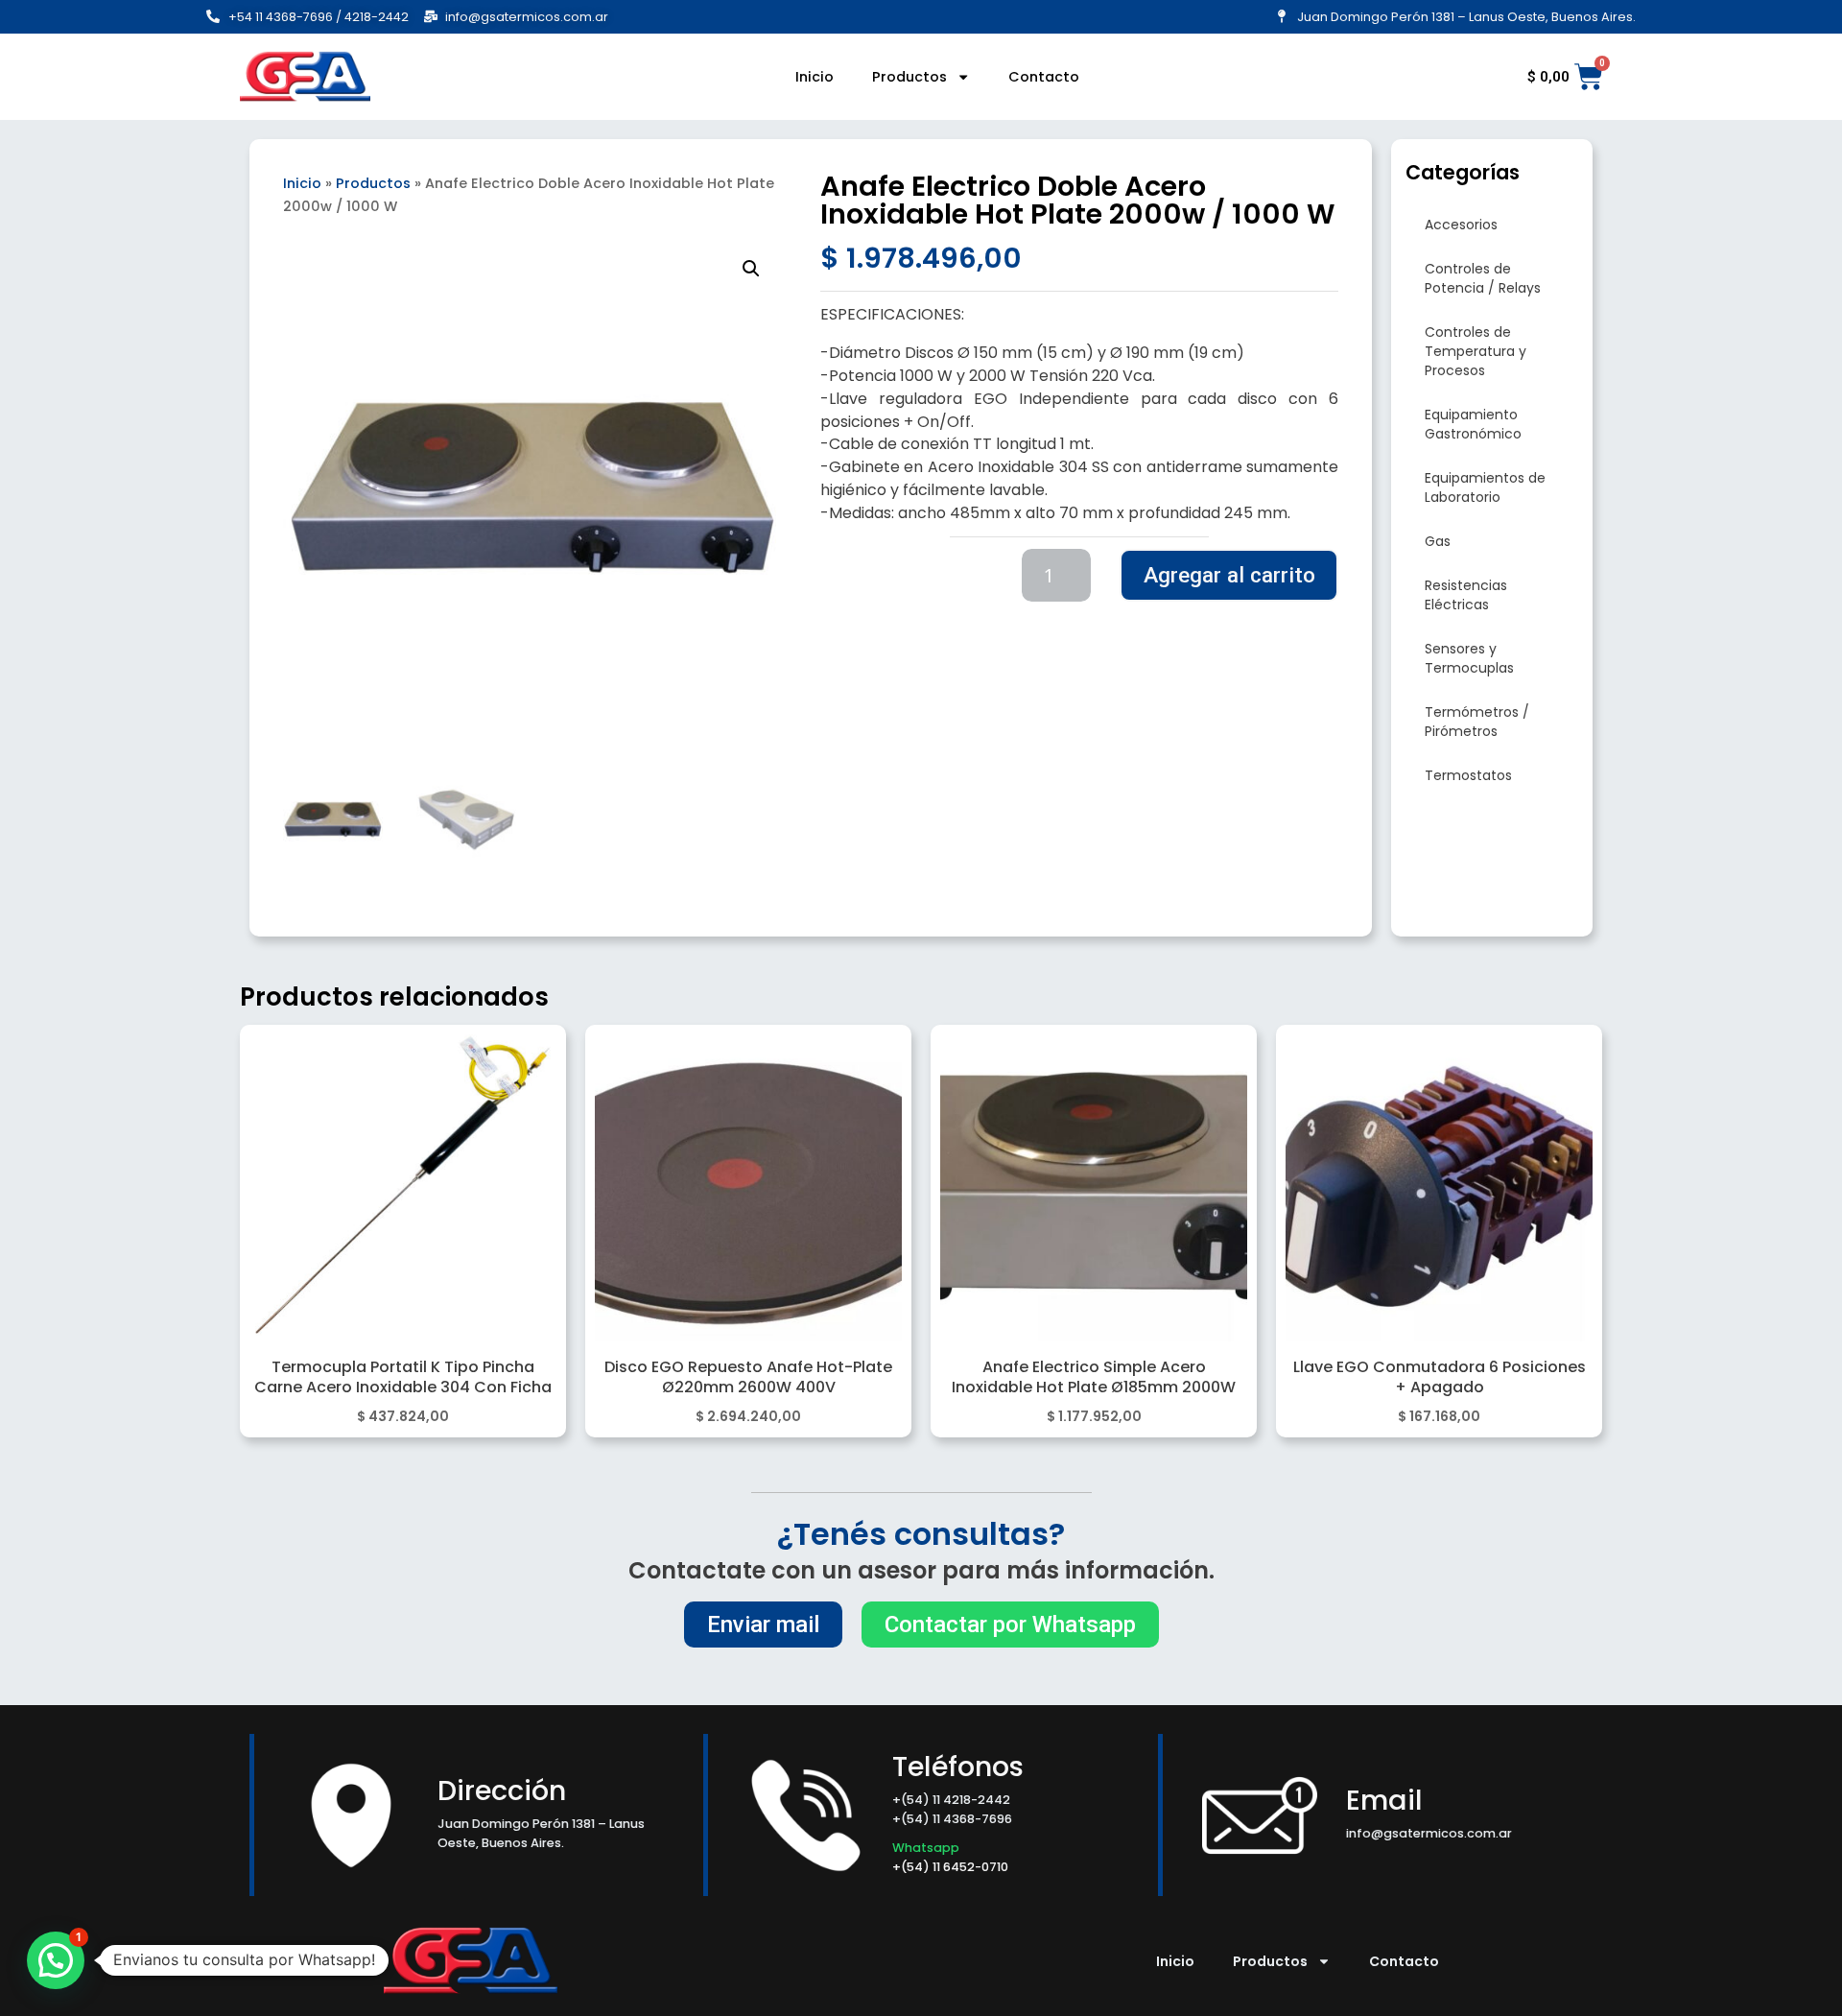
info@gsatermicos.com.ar (1429, 1833)
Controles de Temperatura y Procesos (1476, 351)
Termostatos (1468, 775)
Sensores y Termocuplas (1469, 658)
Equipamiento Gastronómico (1473, 424)
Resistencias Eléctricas (1466, 595)
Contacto (1044, 77)
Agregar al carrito (1229, 575)
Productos (909, 77)
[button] (751, 269)
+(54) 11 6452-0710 (952, 1867)
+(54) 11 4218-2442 (951, 1800)
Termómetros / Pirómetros (1477, 722)
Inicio (815, 77)
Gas (1438, 541)
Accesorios (1461, 225)
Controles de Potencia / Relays (1483, 278)
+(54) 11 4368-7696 (952, 1819)
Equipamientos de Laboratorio (1485, 487)
